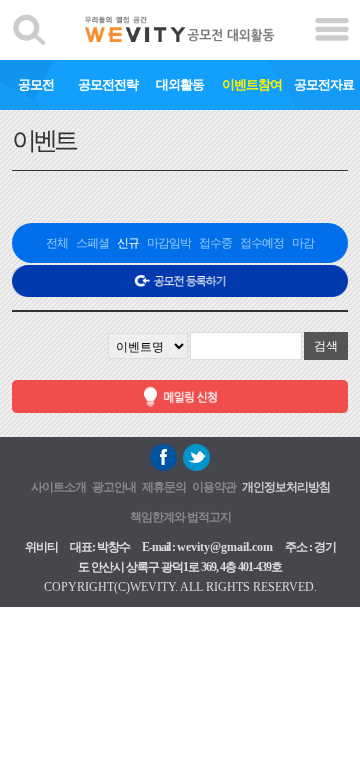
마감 (303, 243)
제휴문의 (164, 487)
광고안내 (114, 487)
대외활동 (180, 84)
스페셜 (92, 243)
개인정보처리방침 (286, 487)
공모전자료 (324, 84)
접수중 (215, 243)
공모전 (36, 84)
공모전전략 (108, 84)
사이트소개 (58, 487)
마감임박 (169, 243)
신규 (128, 243)
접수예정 (262, 243)
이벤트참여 (252, 84)
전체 (57, 243)
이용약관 (214, 487)
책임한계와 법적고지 (180, 517)
